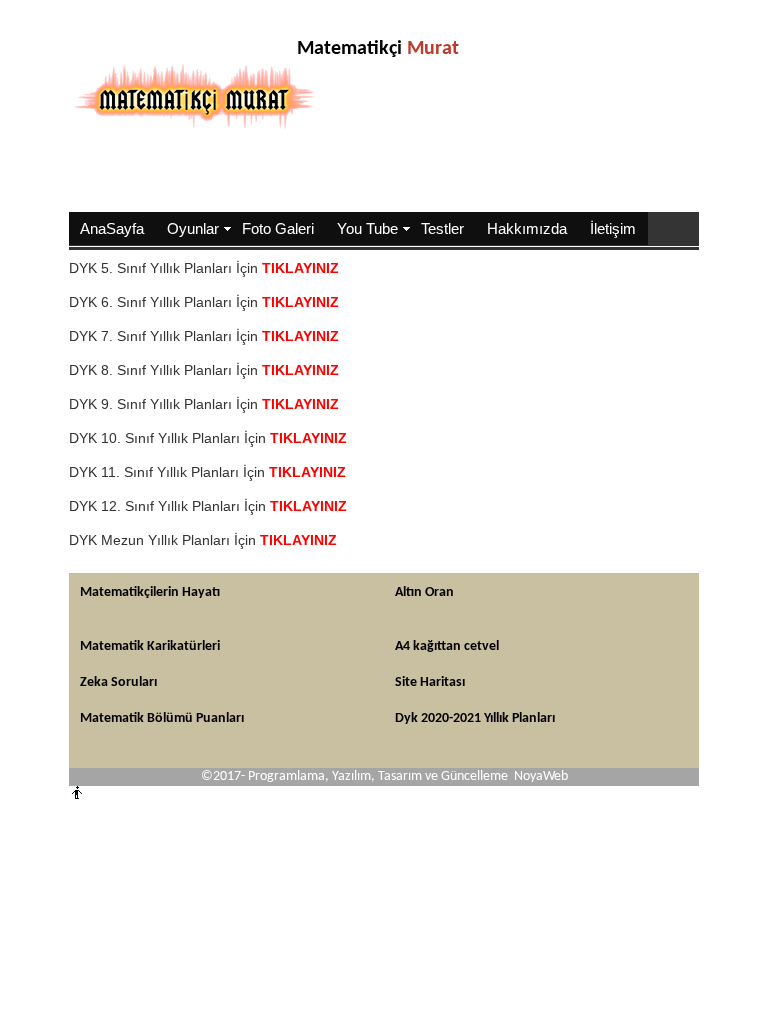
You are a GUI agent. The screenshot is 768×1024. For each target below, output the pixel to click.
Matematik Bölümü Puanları (162, 718)
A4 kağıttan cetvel (447, 646)
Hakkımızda (527, 228)
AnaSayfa (112, 228)
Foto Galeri (278, 228)
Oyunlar (193, 228)
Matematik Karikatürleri (150, 646)
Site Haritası (430, 682)
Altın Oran (424, 592)
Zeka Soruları (118, 682)
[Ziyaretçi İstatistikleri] (94, 795)
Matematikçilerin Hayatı (150, 592)
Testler (442, 228)
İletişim (613, 228)
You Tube (367, 228)
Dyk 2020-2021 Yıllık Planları (475, 718)
